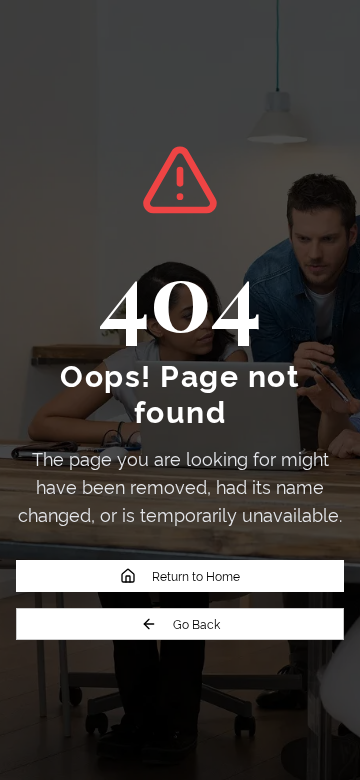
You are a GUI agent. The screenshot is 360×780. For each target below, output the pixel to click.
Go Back (196, 623)
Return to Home (196, 575)
